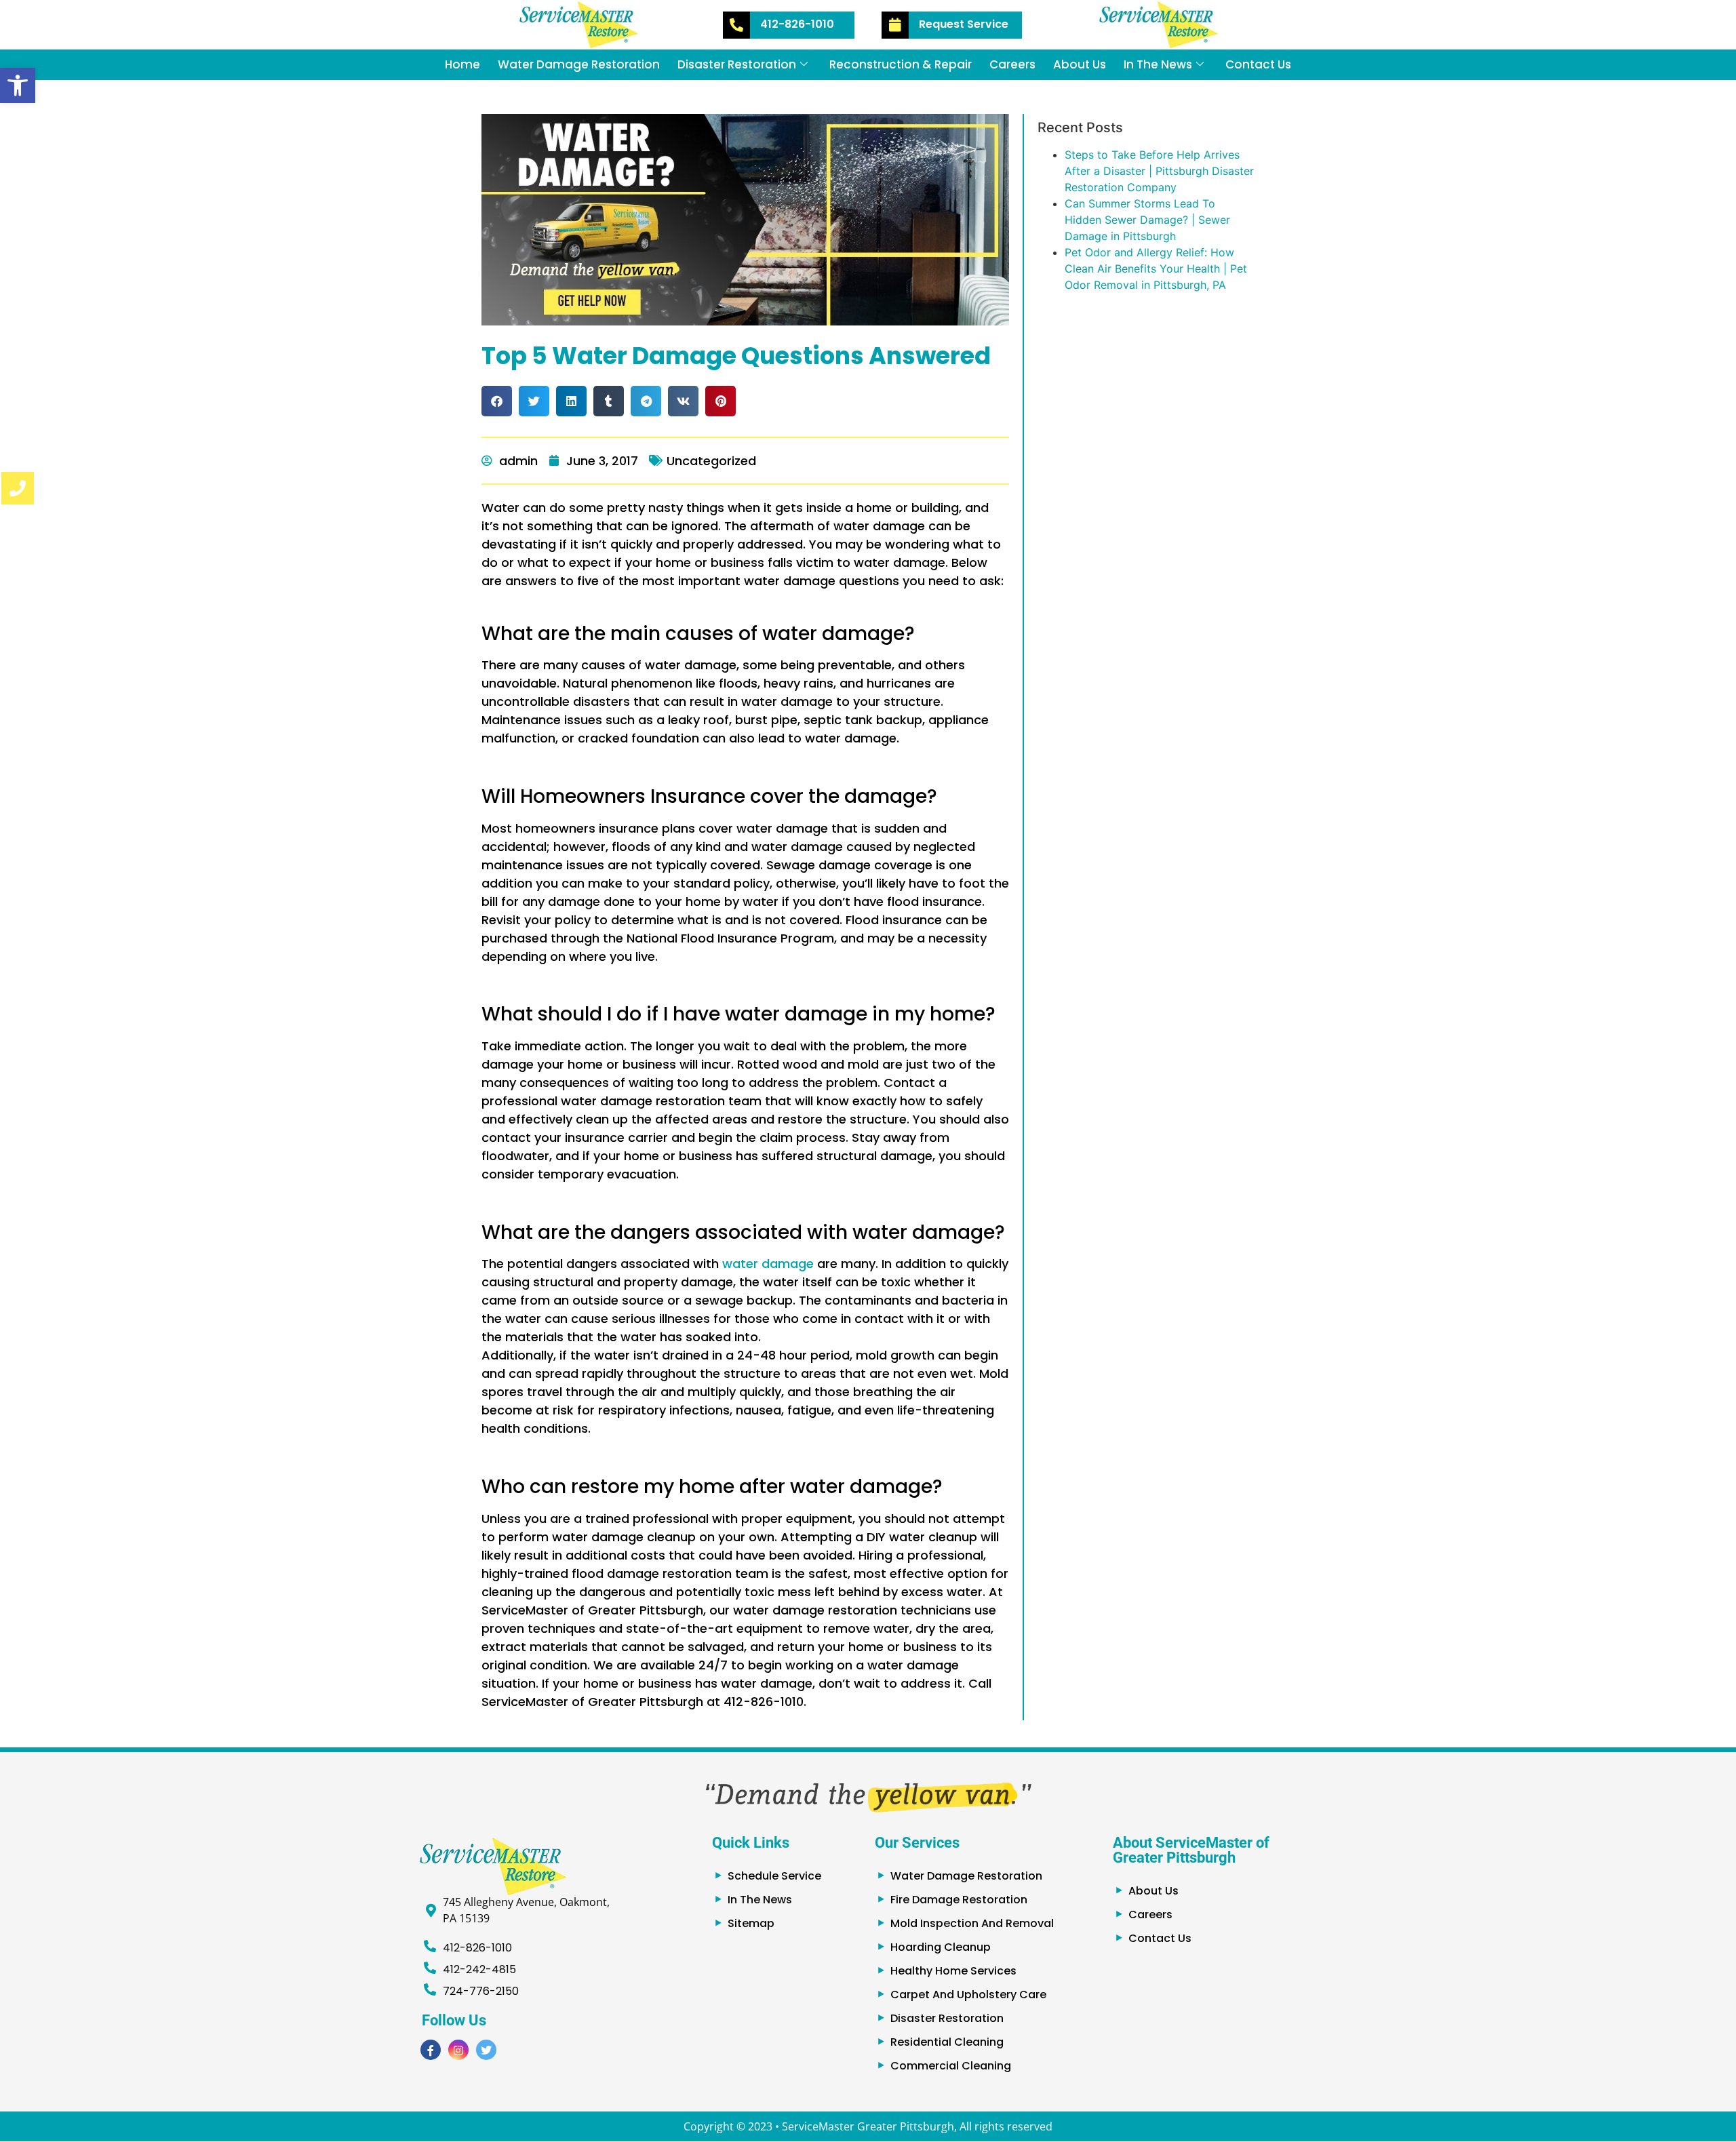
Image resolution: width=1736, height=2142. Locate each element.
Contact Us (1258, 64)
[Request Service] (895, 25)
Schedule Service (774, 1876)
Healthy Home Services (953, 1971)
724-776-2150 (481, 1991)
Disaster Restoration (737, 64)
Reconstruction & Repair (901, 64)
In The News (1158, 64)
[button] (18, 85)
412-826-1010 (797, 24)
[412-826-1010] (736, 25)
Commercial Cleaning (951, 2066)
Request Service (964, 24)
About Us (1080, 64)
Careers (1012, 64)
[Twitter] (486, 2050)
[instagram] (458, 2050)
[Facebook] (431, 2050)
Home (462, 64)
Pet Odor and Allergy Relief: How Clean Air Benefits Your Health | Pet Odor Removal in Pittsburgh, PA (1156, 269)
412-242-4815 (479, 1969)
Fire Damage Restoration (959, 1900)
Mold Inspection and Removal (972, 1923)
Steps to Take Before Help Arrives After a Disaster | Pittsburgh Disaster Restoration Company (1159, 171)
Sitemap (751, 1923)
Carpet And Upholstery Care (968, 1995)
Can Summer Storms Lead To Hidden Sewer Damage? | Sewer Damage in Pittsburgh (1147, 220)
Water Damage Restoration (579, 64)
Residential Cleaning (947, 2042)
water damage (768, 1264)
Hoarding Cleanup (941, 1947)
